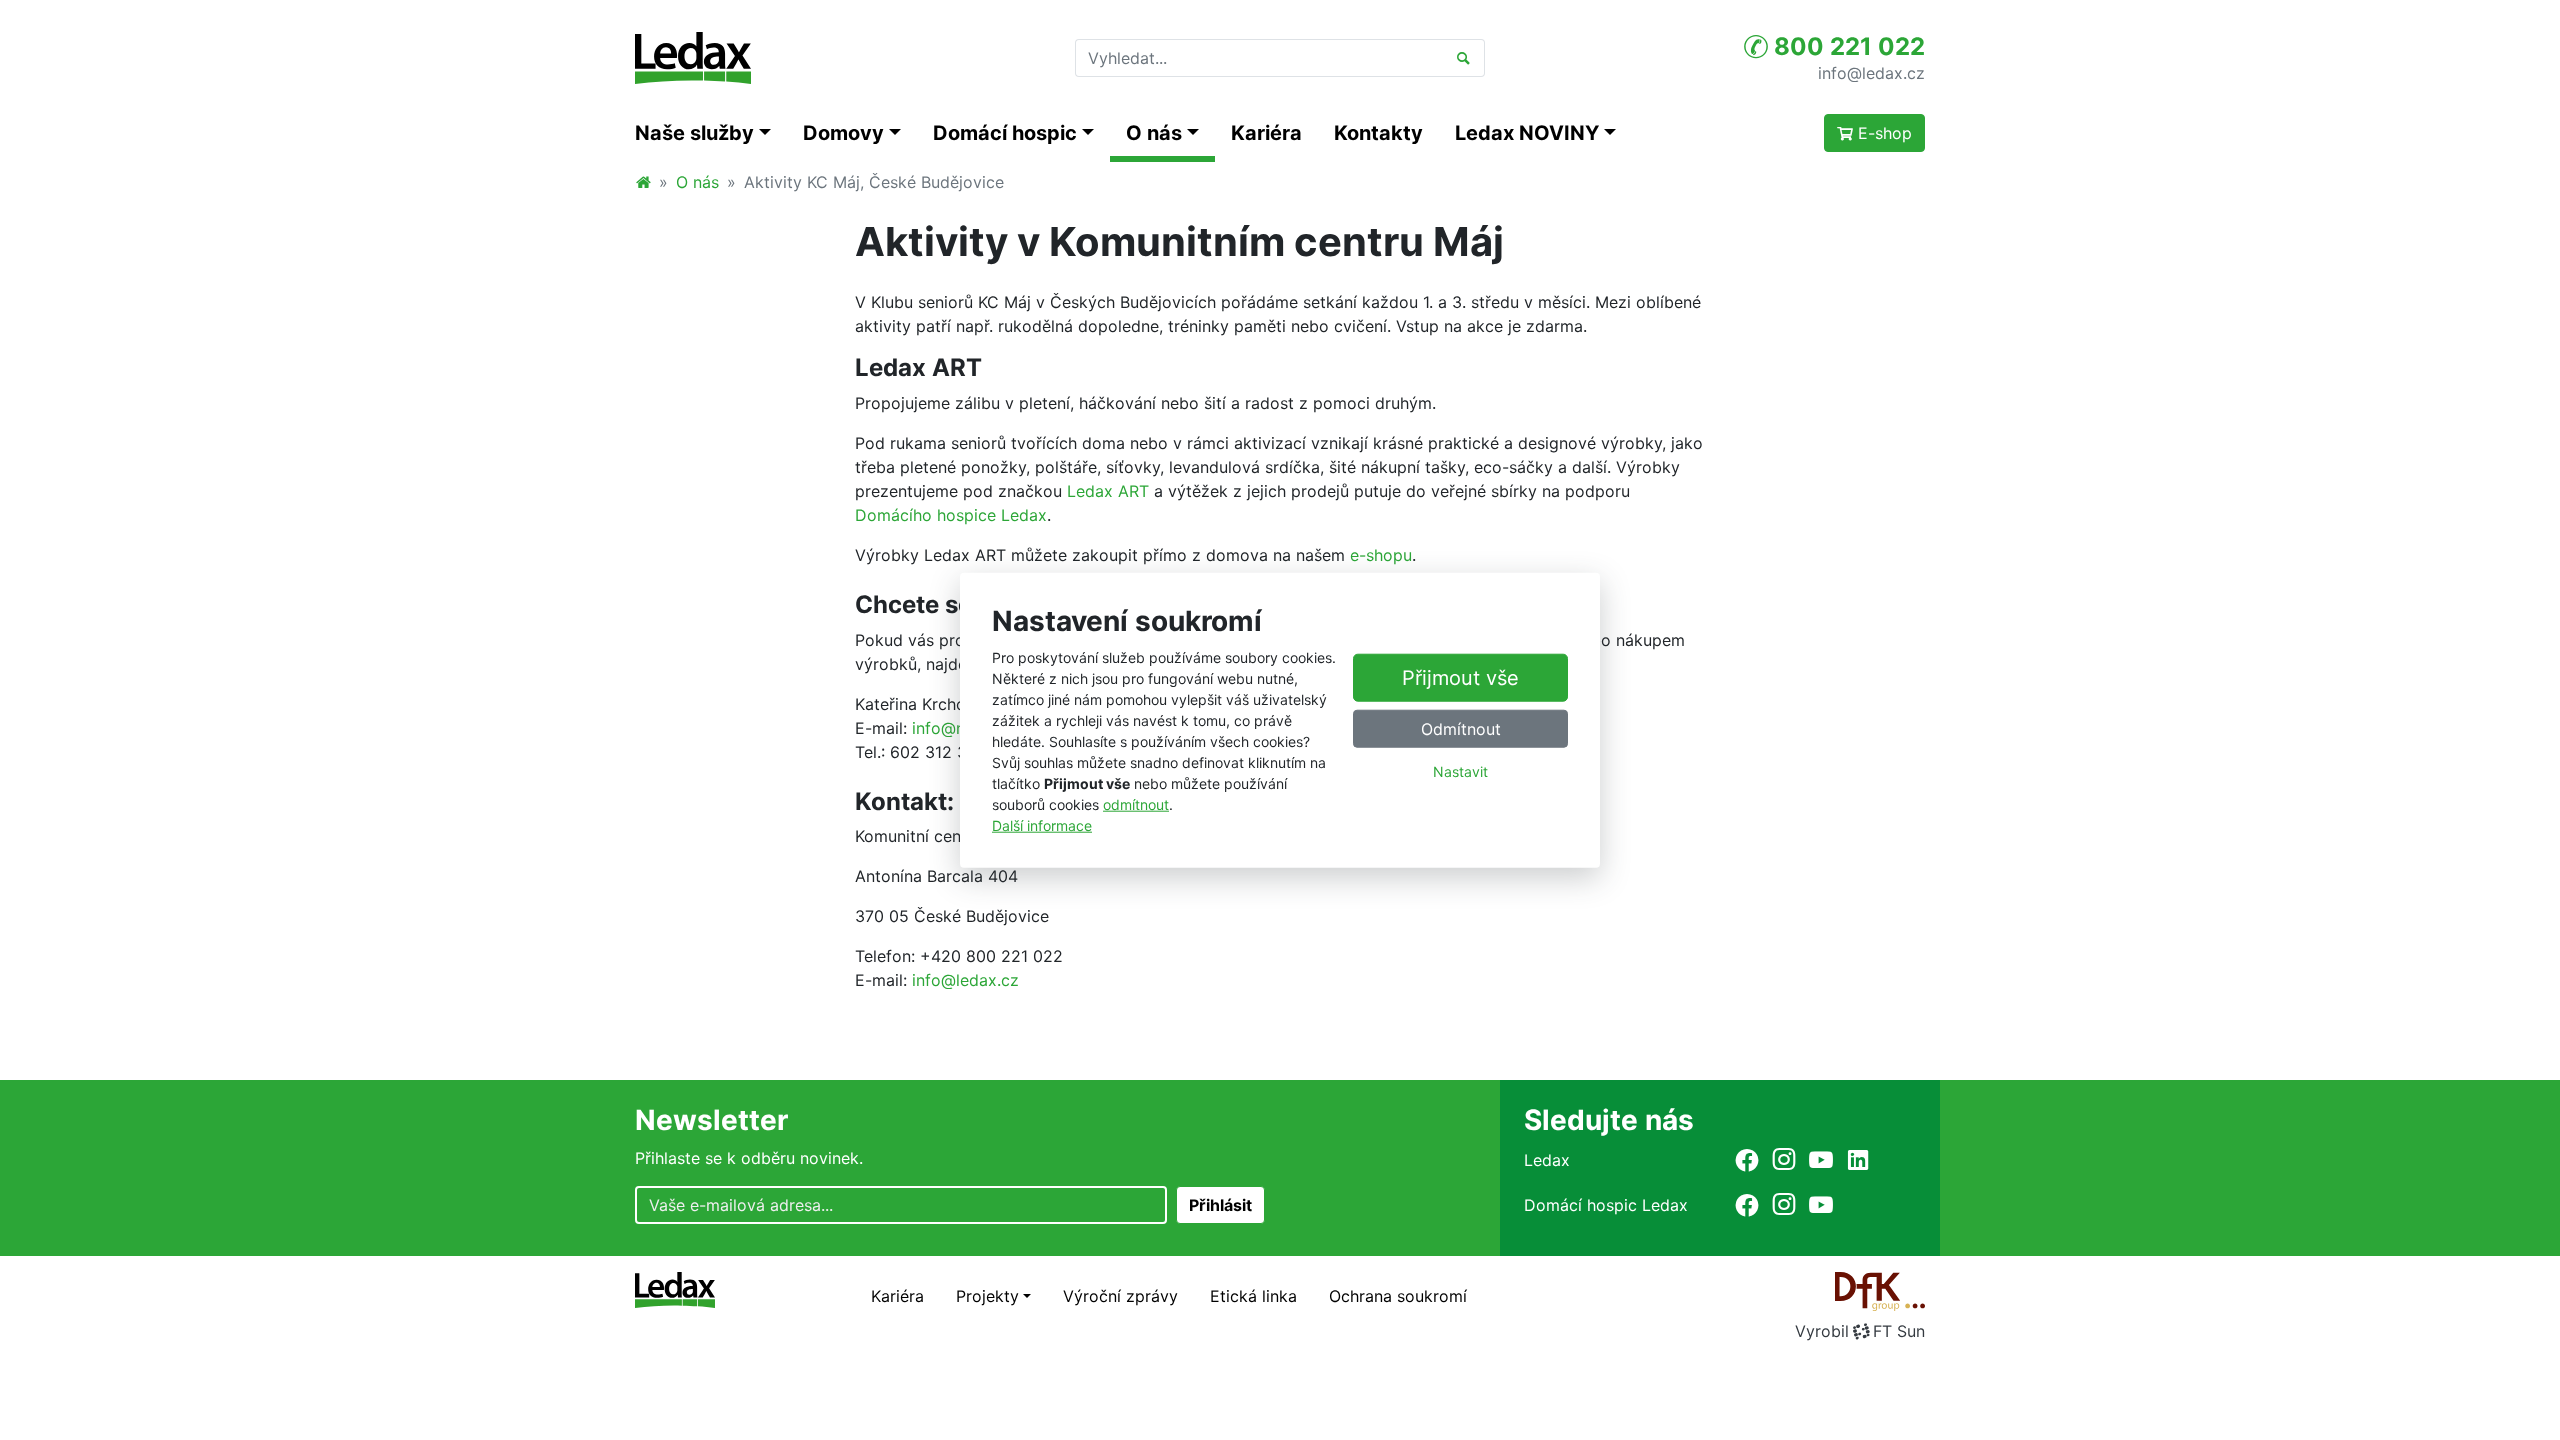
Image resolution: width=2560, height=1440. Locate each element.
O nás (697, 182)
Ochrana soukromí (1398, 1296)
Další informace (1042, 824)
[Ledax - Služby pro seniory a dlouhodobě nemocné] (643, 182)
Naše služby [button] (694, 133)
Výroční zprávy (1120, 1296)
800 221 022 (1846, 46)
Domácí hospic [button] (1005, 133)
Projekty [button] (987, 1296)
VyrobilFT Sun (1860, 1331)
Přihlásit (1220, 1205)
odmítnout (1136, 803)
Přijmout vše (1460, 678)
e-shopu (1381, 555)
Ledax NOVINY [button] (1527, 133)
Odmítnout (1461, 729)
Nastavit (1460, 771)
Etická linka (1253, 1296)
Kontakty (1378, 133)
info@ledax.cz (1871, 72)
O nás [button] (1154, 133)
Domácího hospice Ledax (951, 515)
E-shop (1882, 133)
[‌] (1747, 1159)
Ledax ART (1108, 491)
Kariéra (1266, 133)
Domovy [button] (843, 133)
